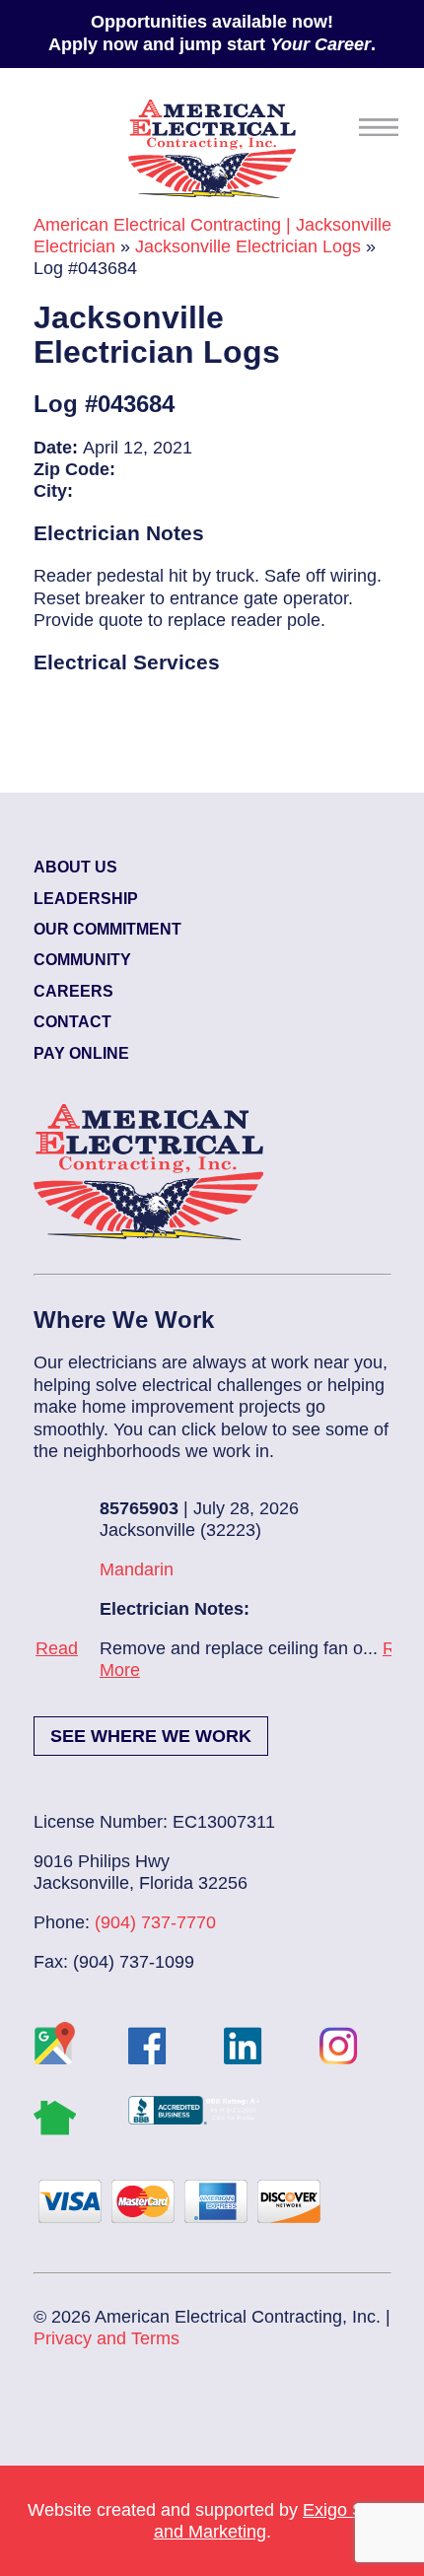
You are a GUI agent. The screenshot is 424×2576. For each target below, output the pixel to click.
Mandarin (72, 1569)
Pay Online (81, 1053)
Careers (73, 991)
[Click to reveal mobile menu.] (379, 127)
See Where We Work (151, 1736)
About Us (75, 867)
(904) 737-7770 (155, 1922)
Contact (72, 1022)
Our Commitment (107, 929)
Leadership (86, 899)
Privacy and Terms (106, 2338)
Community (82, 960)
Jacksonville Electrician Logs (248, 246)
